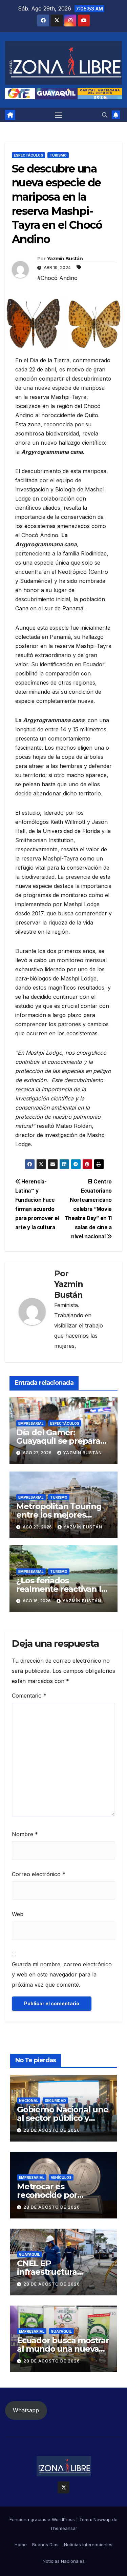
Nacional (29, 2101)
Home (21, 2544)
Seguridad (55, 2101)
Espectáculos (28, 155)
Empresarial (31, 1423)
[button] (105, 115)
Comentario (29, 1696)
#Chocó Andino (57, 278)
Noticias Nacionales (64, 2561)
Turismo (58, 155)
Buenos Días (45, 2544)
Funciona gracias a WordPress (43, 2519)
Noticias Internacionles (88, 2544)
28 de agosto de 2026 (52, 2130)
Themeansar (64, 2528)
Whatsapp (26, 2410)
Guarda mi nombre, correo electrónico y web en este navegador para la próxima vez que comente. (62, 1974)
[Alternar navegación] (59, 115)
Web (18, 1914)
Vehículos (61, 2177)
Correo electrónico (39, 1874)
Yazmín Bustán (65, 259)
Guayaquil (29, 2254)
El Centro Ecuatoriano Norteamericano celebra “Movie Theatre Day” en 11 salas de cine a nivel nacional (88, 1209)
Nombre (25, 1834)
